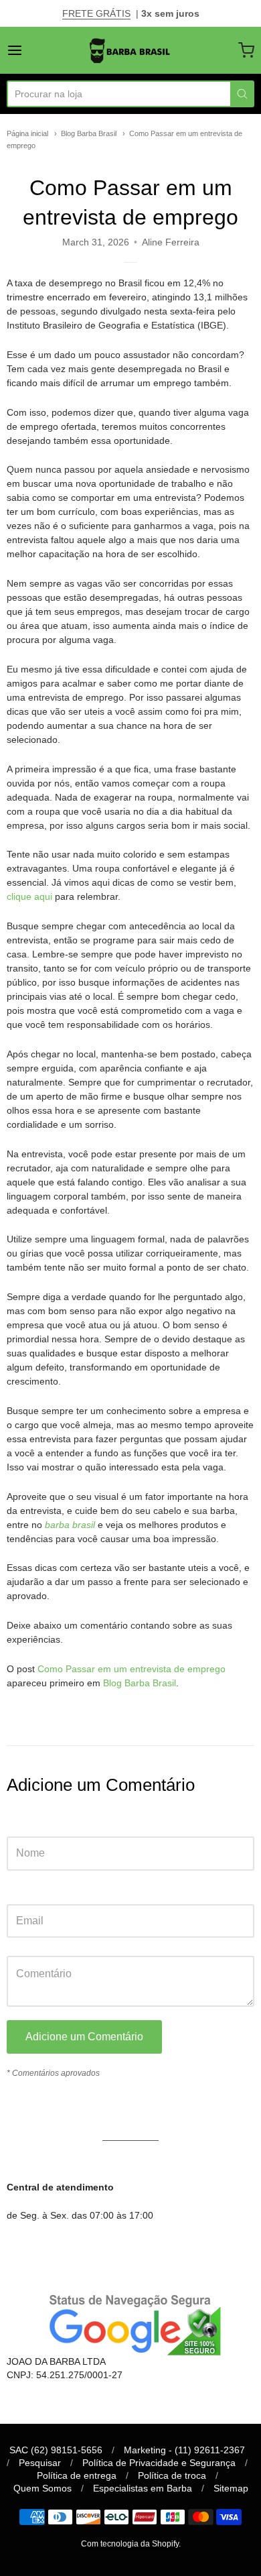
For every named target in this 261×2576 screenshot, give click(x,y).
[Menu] (31, 50)
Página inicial (27, 133)
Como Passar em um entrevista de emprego (132, 1669)
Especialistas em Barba (143, 2488)
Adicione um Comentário (84, 2037)
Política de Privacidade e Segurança (159, 2463)
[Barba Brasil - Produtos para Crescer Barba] (130, 50)
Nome (19, 1823)
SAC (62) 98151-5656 (56, 2450)
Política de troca (172, 2475)
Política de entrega (77, 2475)
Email (18, 1891)
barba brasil (70, 1525)
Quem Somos (42, 2488)
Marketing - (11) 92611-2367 (184, 2450)
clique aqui (29, 896)
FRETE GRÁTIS (96, 13)
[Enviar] (242, 94)
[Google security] (130, 2323)
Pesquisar (40, 2463)
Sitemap (231, 2488)
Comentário (31, 1943)
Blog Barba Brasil (89, 133)
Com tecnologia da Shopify (130, 2544)
